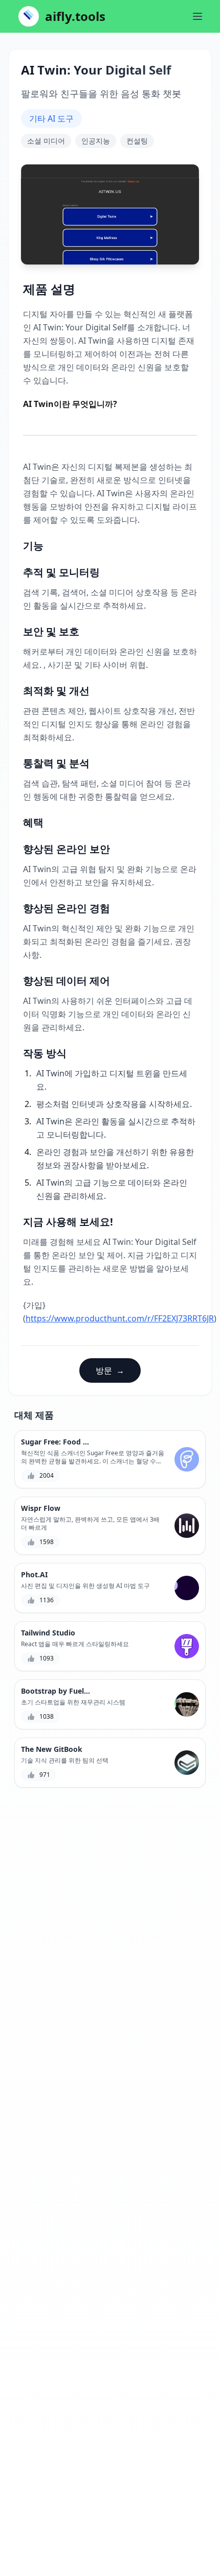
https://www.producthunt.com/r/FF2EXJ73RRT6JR (120, 1318)
